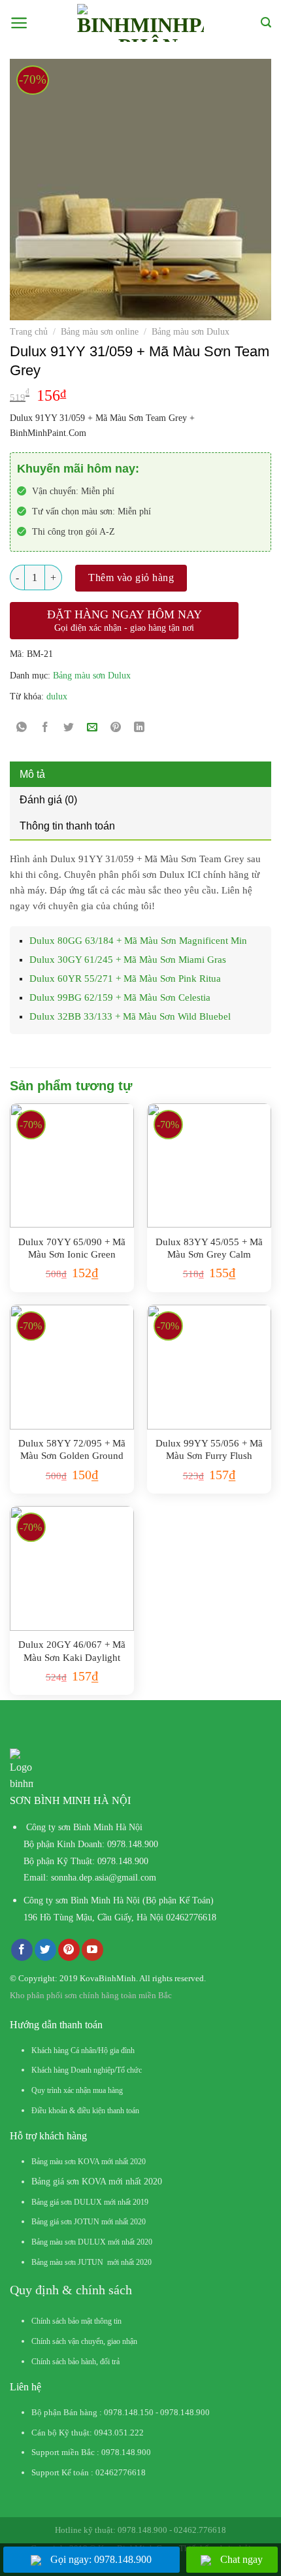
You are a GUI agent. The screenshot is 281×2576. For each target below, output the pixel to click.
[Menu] (19, 23)
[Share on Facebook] (45, 728)
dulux (57, 696)
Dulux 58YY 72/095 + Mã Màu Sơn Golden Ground (72, 1450)
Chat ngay (241, 2559)
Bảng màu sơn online (100, 332)
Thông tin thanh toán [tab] (67, 826)
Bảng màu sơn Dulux (190, 332)
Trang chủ (29, 332)
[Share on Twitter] (69, 728)
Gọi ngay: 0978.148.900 (101, 2559)
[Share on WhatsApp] (22, 728)
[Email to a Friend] (92, 728)
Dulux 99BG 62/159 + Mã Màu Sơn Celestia (120, 997)
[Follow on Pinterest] (69, 1950)
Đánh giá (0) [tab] (48, 800)
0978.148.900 (133, 1844)
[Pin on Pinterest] (116, 728)
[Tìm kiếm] (266, 23)
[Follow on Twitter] (45, 1950)
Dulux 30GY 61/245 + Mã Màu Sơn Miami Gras (128, 960)
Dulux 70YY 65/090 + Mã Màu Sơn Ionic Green (72, 1248)
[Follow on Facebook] (22, 1950)
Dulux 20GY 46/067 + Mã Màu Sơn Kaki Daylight (72, 1651)
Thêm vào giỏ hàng (131, 577)
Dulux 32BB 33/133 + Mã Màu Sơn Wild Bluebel (130, 1016)
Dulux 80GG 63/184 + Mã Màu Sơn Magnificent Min (138, 941)
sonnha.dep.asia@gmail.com (104, 1878)
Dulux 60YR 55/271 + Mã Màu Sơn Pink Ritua (125, 979)
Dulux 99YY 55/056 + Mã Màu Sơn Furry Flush (209, 1450)
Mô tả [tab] (32, 774)
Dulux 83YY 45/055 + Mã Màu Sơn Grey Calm (209, 1248)
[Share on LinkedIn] (140, 728)
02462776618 (191, 1917)
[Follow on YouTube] (92, 1950)
